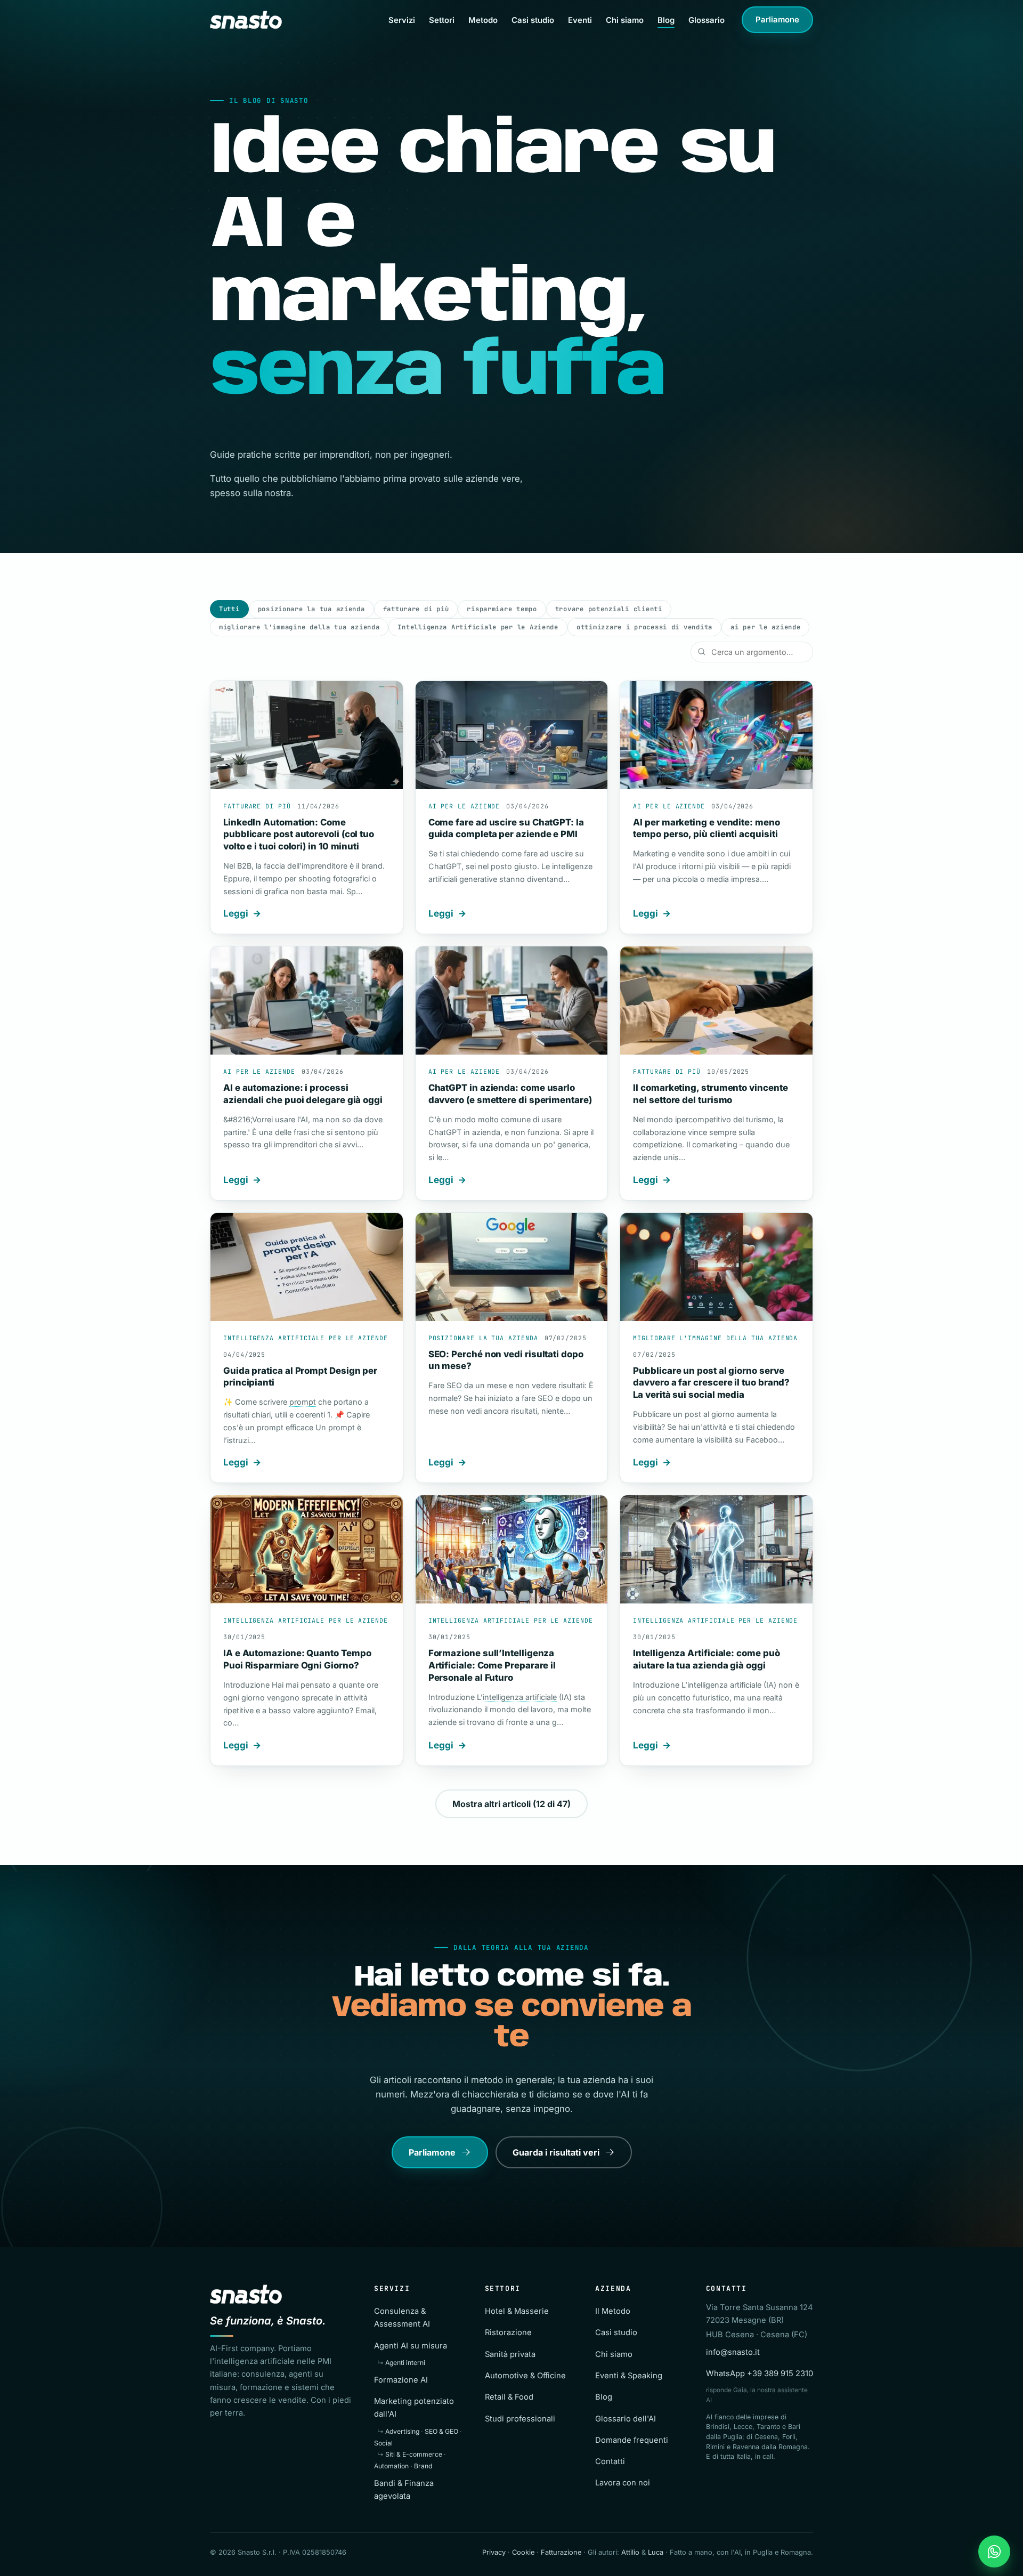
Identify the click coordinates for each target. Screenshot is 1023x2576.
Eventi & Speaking (629, 2376)
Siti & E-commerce (414, 2454)
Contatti (610, 2461)
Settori (442, 20)
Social (383, 2443)
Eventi (580, 20)
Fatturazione (561, 2552)
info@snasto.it (733, 2352)
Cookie (523, 2552)
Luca (656, 2552)
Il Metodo (613, 2311)
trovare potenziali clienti (609, 609)
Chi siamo (625, 20)
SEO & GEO (441, 2431)
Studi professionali (520, 2419)
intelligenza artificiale (520, 1697)
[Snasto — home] (246, 20)
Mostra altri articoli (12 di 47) (511, 1804)
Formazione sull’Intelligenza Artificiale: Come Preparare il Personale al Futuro (492, 1665)
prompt (303, 1402)
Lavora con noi (623, 2483)
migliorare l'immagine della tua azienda (299, 627)
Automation (391, 2466)
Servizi (402, 20)
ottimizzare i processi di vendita (644, 627)
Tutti (229, 609)
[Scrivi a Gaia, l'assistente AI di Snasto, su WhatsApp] (994, 2551)
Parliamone (777, 20)
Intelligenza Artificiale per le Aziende (478, 627)
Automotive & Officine (525, 2376)
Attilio (630, 2552)
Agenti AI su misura (411, 2346)
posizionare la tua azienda (311, 609)
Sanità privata (510, 2354)
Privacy (494, 2552)
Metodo (483, 20)
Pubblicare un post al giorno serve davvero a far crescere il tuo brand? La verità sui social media (711, 1383)
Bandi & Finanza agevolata (404, 2490)
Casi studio (533, 20)
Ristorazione (508, 2332)
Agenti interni (405, 2363)
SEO (454, 1385)
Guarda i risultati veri (556, 2152)
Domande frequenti (632, 2440)
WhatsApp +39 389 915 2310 (760, 2374)
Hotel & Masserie (517, 2311)
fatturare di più (416, 609)
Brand (423, 2466)
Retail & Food (509, 2397)
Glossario (707, 20)
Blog (666, 20)
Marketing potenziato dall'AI (414, 2408)
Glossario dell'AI (626, 2419)
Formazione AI (401, 2380)
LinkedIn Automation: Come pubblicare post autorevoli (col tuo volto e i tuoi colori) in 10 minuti (299, 834)
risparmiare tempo (502, 609)
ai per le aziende (765, 627)
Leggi (236, 913)
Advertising (402, 2431)
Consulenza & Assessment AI (402, 2318)
